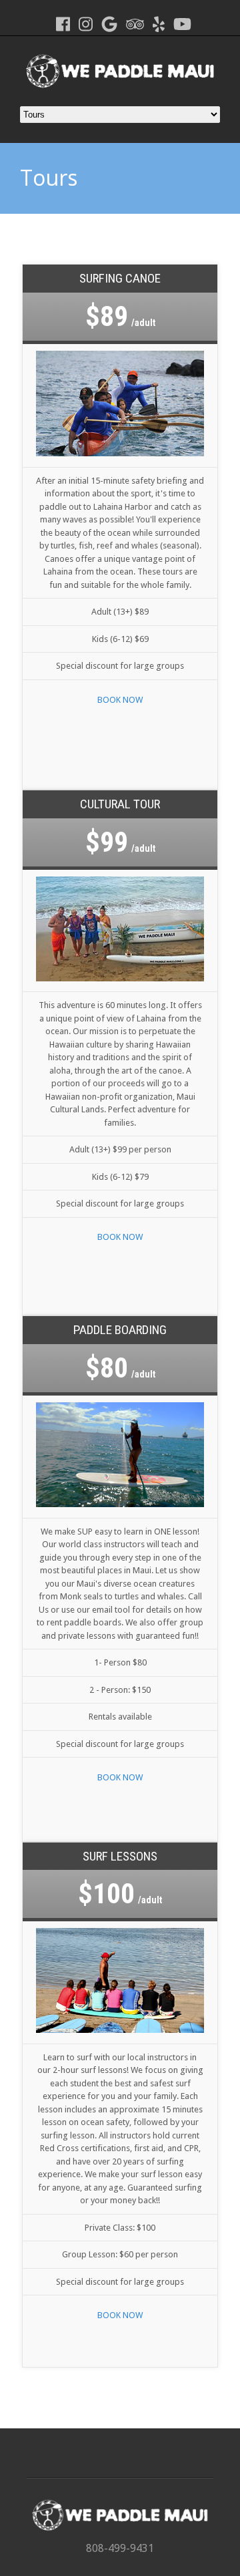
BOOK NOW (120, 700)
